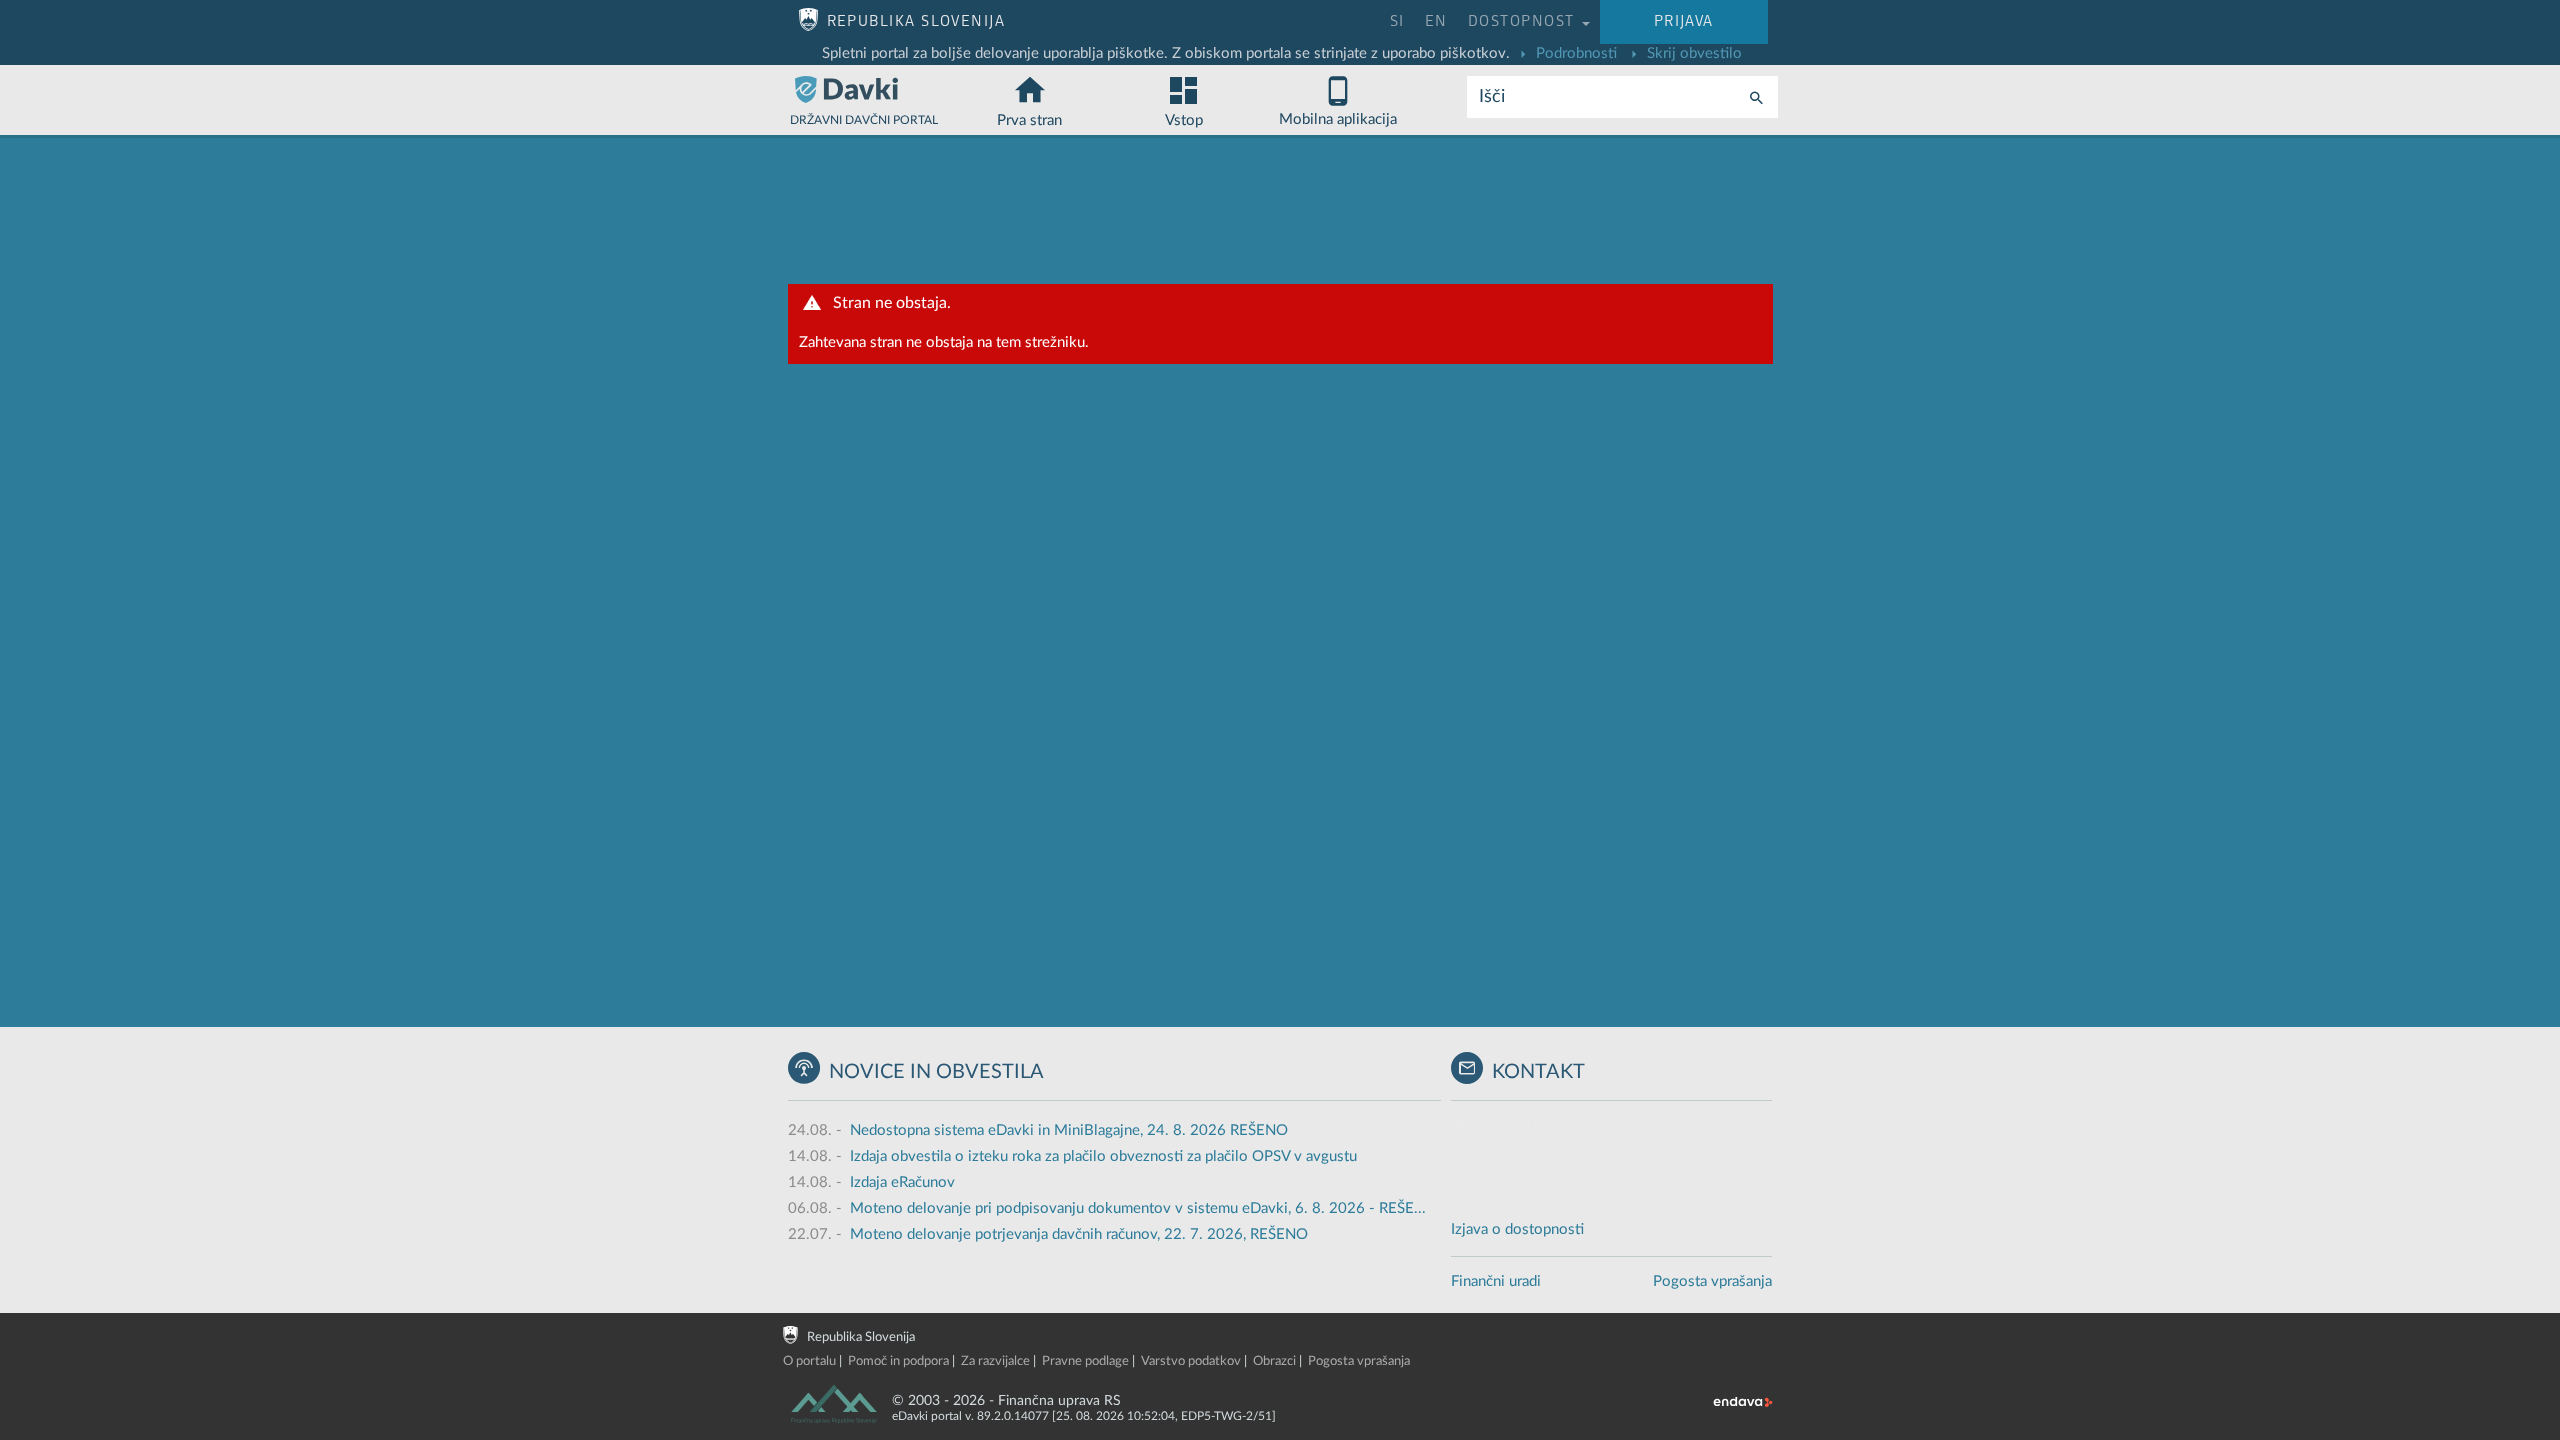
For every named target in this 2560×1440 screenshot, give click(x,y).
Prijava (1684, 21)
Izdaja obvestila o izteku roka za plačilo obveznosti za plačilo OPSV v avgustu (1103, 1156)
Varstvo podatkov (1191, 1361)
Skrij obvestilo (1692, 53)
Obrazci (1274, 1361)
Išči (1492, 97)
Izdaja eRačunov (902, 1182)
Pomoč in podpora (898, 1361)
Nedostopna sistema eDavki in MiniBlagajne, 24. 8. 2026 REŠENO (1069, 1130)
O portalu (809, 1361)
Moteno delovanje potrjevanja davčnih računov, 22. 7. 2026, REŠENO (1079, 1234)
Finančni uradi (1496, 1281)
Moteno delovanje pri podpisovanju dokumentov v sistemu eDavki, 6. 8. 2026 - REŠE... (1138, 1208)
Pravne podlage (1085, 1361)
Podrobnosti (1574, 53)
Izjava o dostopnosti (1517, 1229)
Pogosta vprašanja (1712, 1281)
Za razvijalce (995, 1361)
